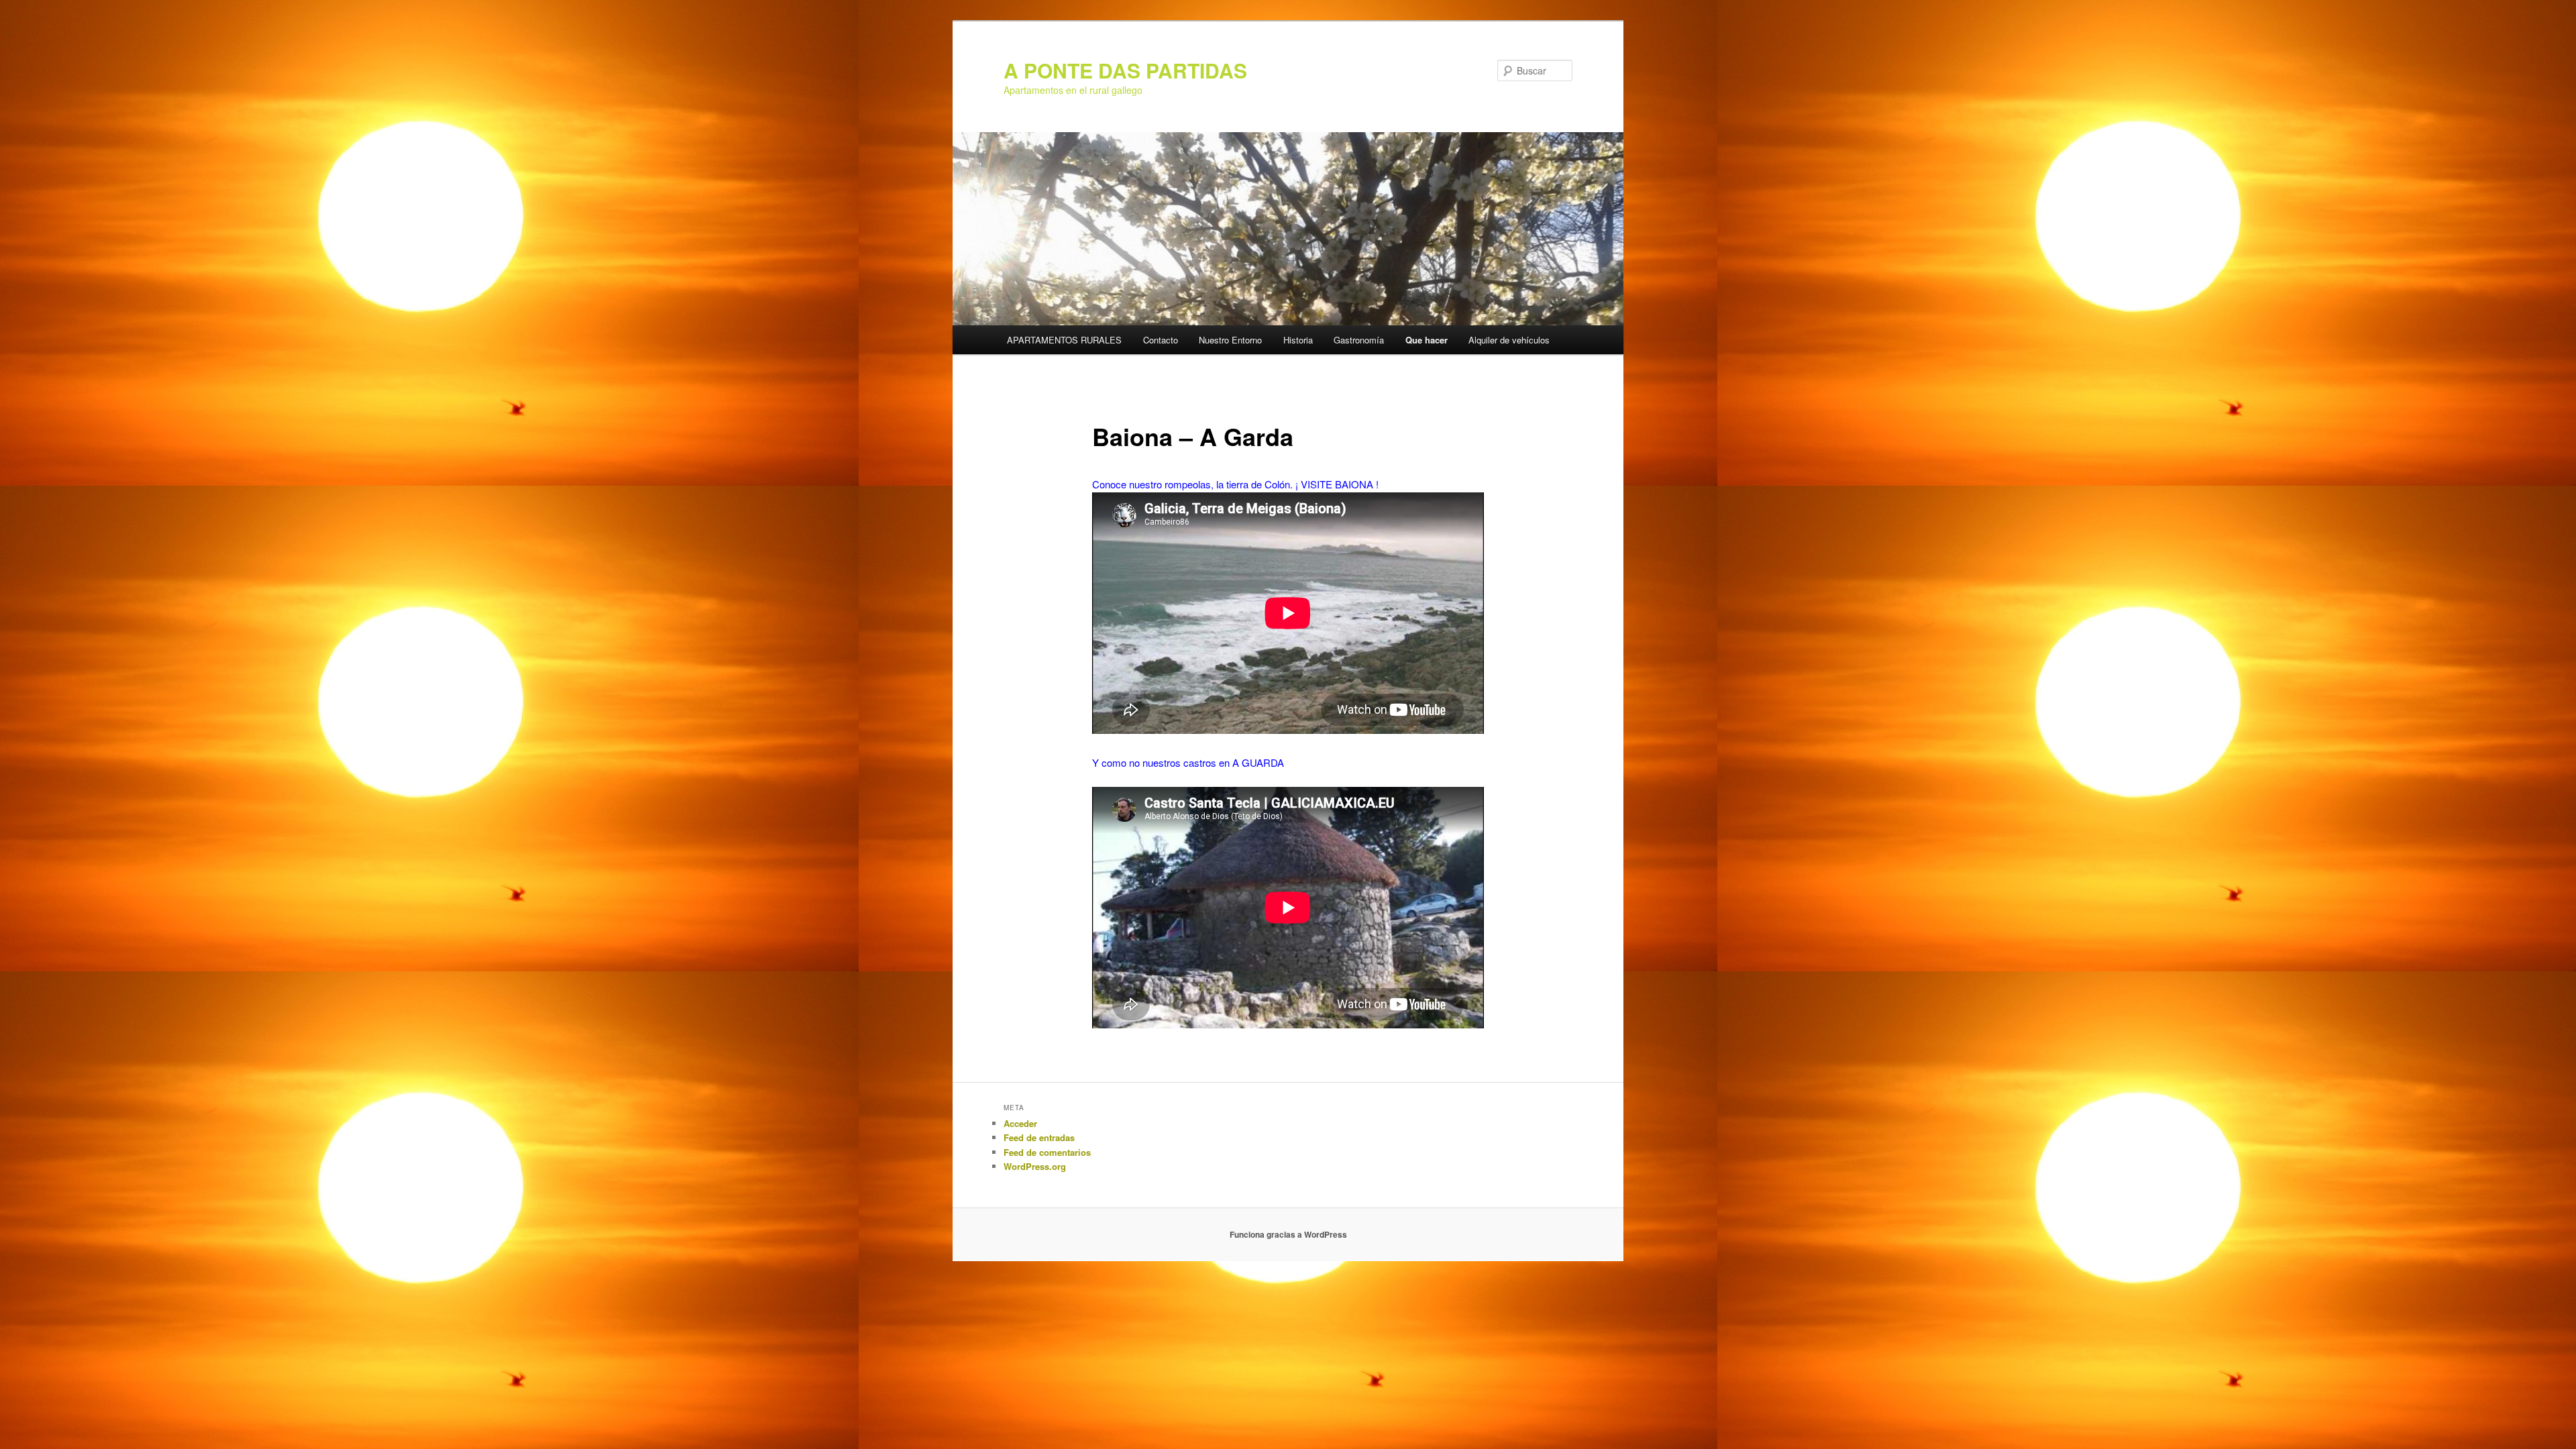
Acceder (1020, 1123)
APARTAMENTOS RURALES (1064, 340)
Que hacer (1427, 340)
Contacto (1161, 340)
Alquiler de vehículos (1509, 340)
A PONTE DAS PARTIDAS (1125, 70)
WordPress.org (1035, 1166)
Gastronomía (1359, 340)
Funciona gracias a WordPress (1288, 1234)
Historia (1298, 340)
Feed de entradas (1039, 1137)
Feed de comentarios (1047, 1152)
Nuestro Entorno (1230, 340)
